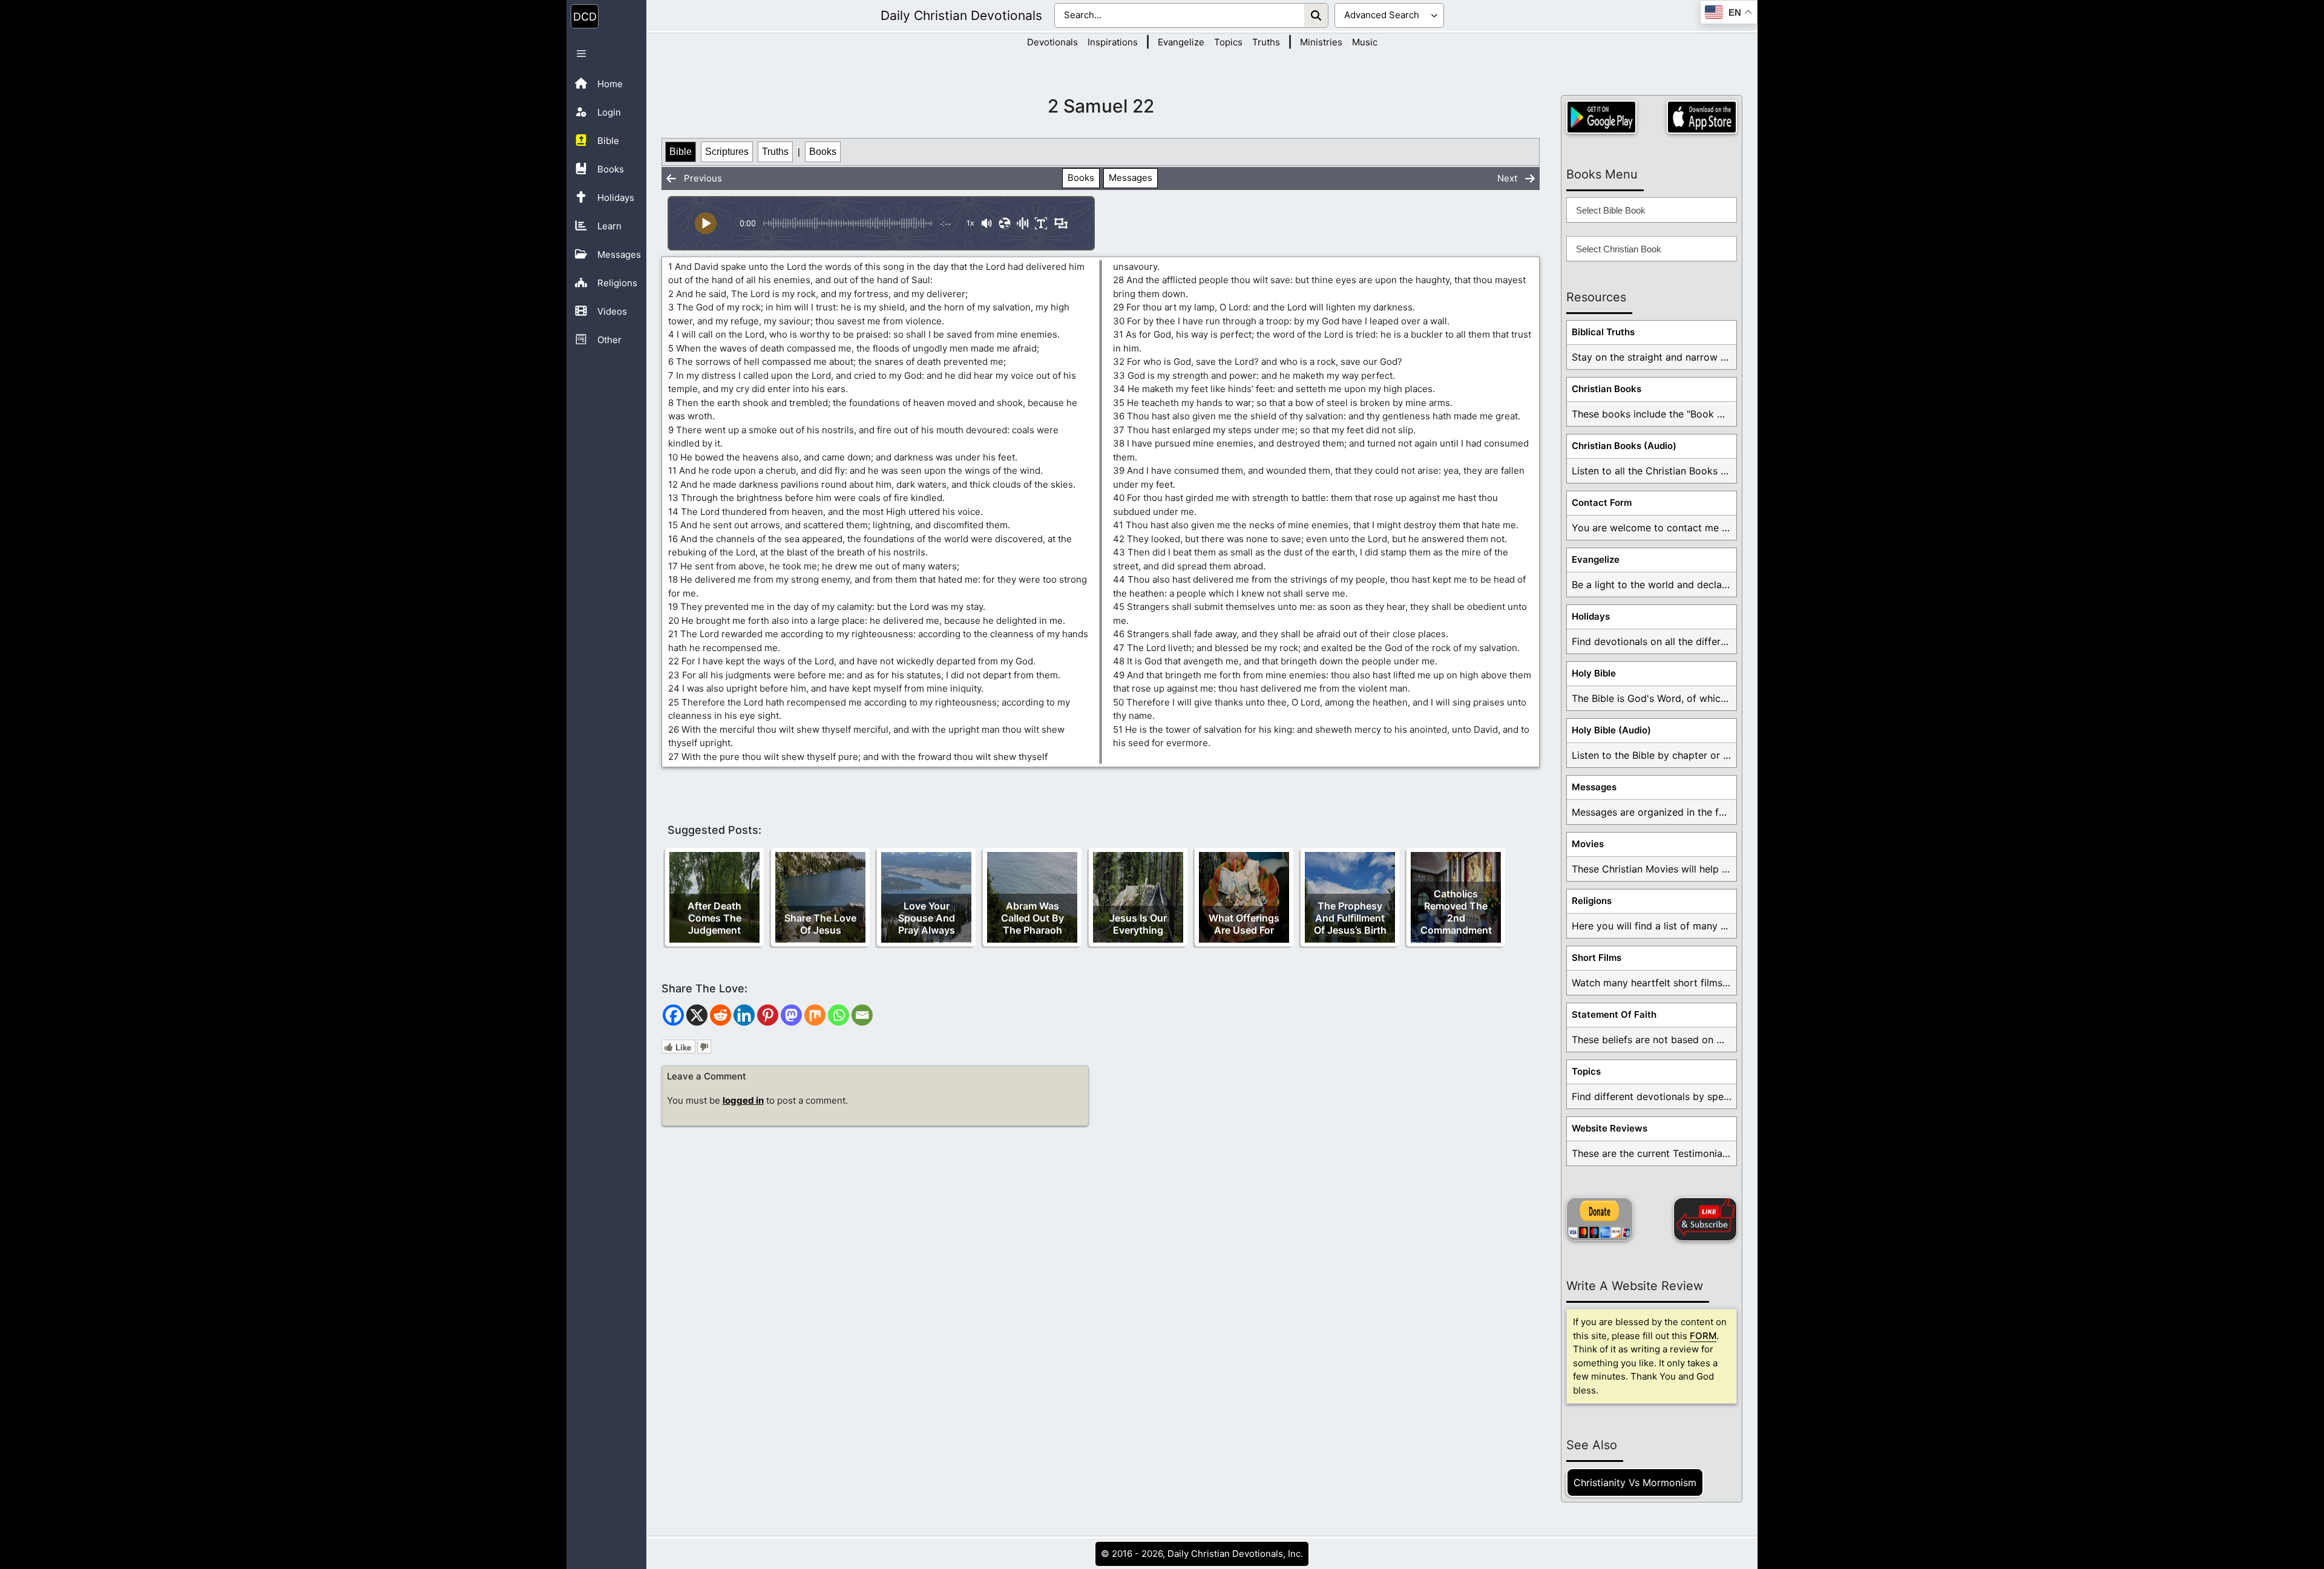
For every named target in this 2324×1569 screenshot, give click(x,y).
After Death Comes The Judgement (714, 918)
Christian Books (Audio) (1624, 446)
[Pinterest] (768, 1015)
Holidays (1591, 616)
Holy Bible (1594, 673)
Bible (681, 152)
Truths (1266, 42)
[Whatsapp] (839, 1015)
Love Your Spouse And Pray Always (927, 918)
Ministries (1321, 42)
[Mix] (815, 1015)
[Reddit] (721, 1015)
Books (823, 152)
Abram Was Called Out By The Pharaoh (1032, 918)
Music (1365, 42)
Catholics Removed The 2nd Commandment (1456, 912)
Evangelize (1181, 42)
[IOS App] (1702, 117)
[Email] (862, 1015)
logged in (743, 1100)
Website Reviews (1610, 1128)
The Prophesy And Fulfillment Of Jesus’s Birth (1350, 918)
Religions (1592, 901)
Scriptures (727, 152)
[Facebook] (673, 1015)
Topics (1228, 42)
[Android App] (1601, 117)
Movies (1588, 844)
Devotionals (1052, 42)
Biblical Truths (1603, 332)
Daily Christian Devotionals (961, 15)
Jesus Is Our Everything (1138, 924)
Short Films (1597, 958)
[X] (697, 1015)
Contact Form (1602, 503)
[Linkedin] (744, 1015)
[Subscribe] (1705, 1219)
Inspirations (1113, 42)
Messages (1131, 178)
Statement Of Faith (1614, 1014)
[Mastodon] (791, 1015)
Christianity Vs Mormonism (1635, 1482)
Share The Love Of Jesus (820, 924)
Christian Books (1607, 389)
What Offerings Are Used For (1244, 924)
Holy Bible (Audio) (1611, 730)
